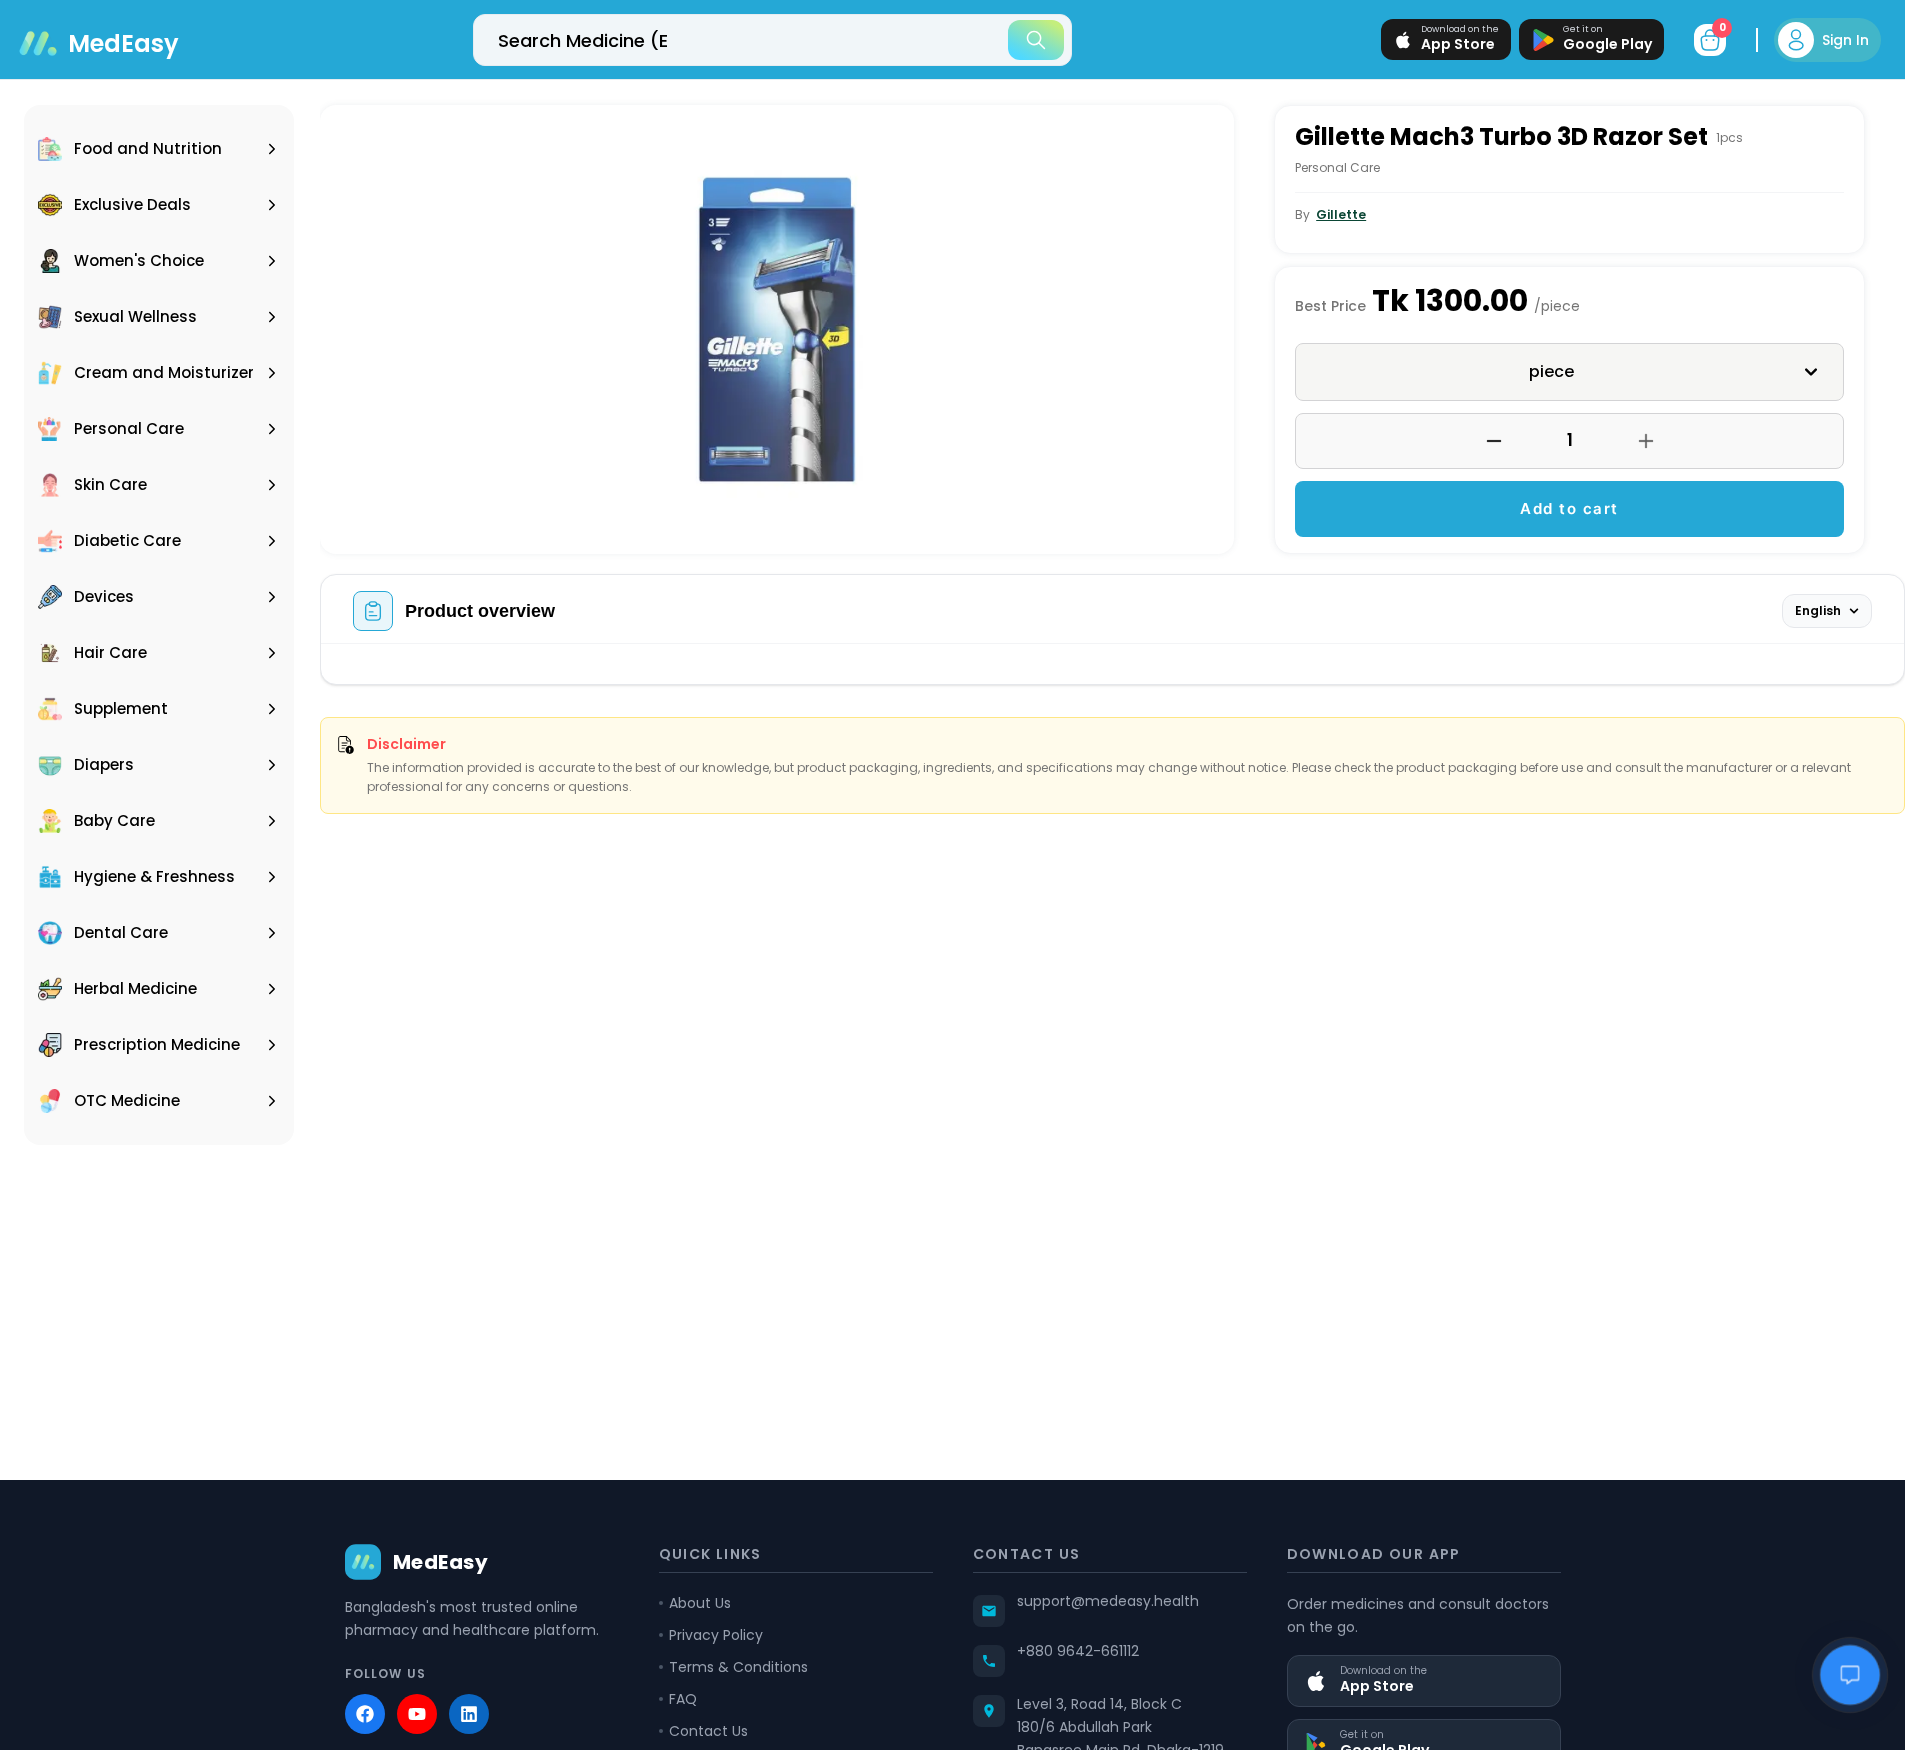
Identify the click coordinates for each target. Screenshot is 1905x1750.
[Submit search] (1036, 40)
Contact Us (708, 1731)
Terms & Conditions (738, 1667)
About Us (700, 1603)
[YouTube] (417, 1714)
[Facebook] (365, 1714)
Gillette (1341, 214)
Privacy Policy (716, 1635)
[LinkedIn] (469, 1714)
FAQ (683, 1699)
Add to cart (1569, 508)
